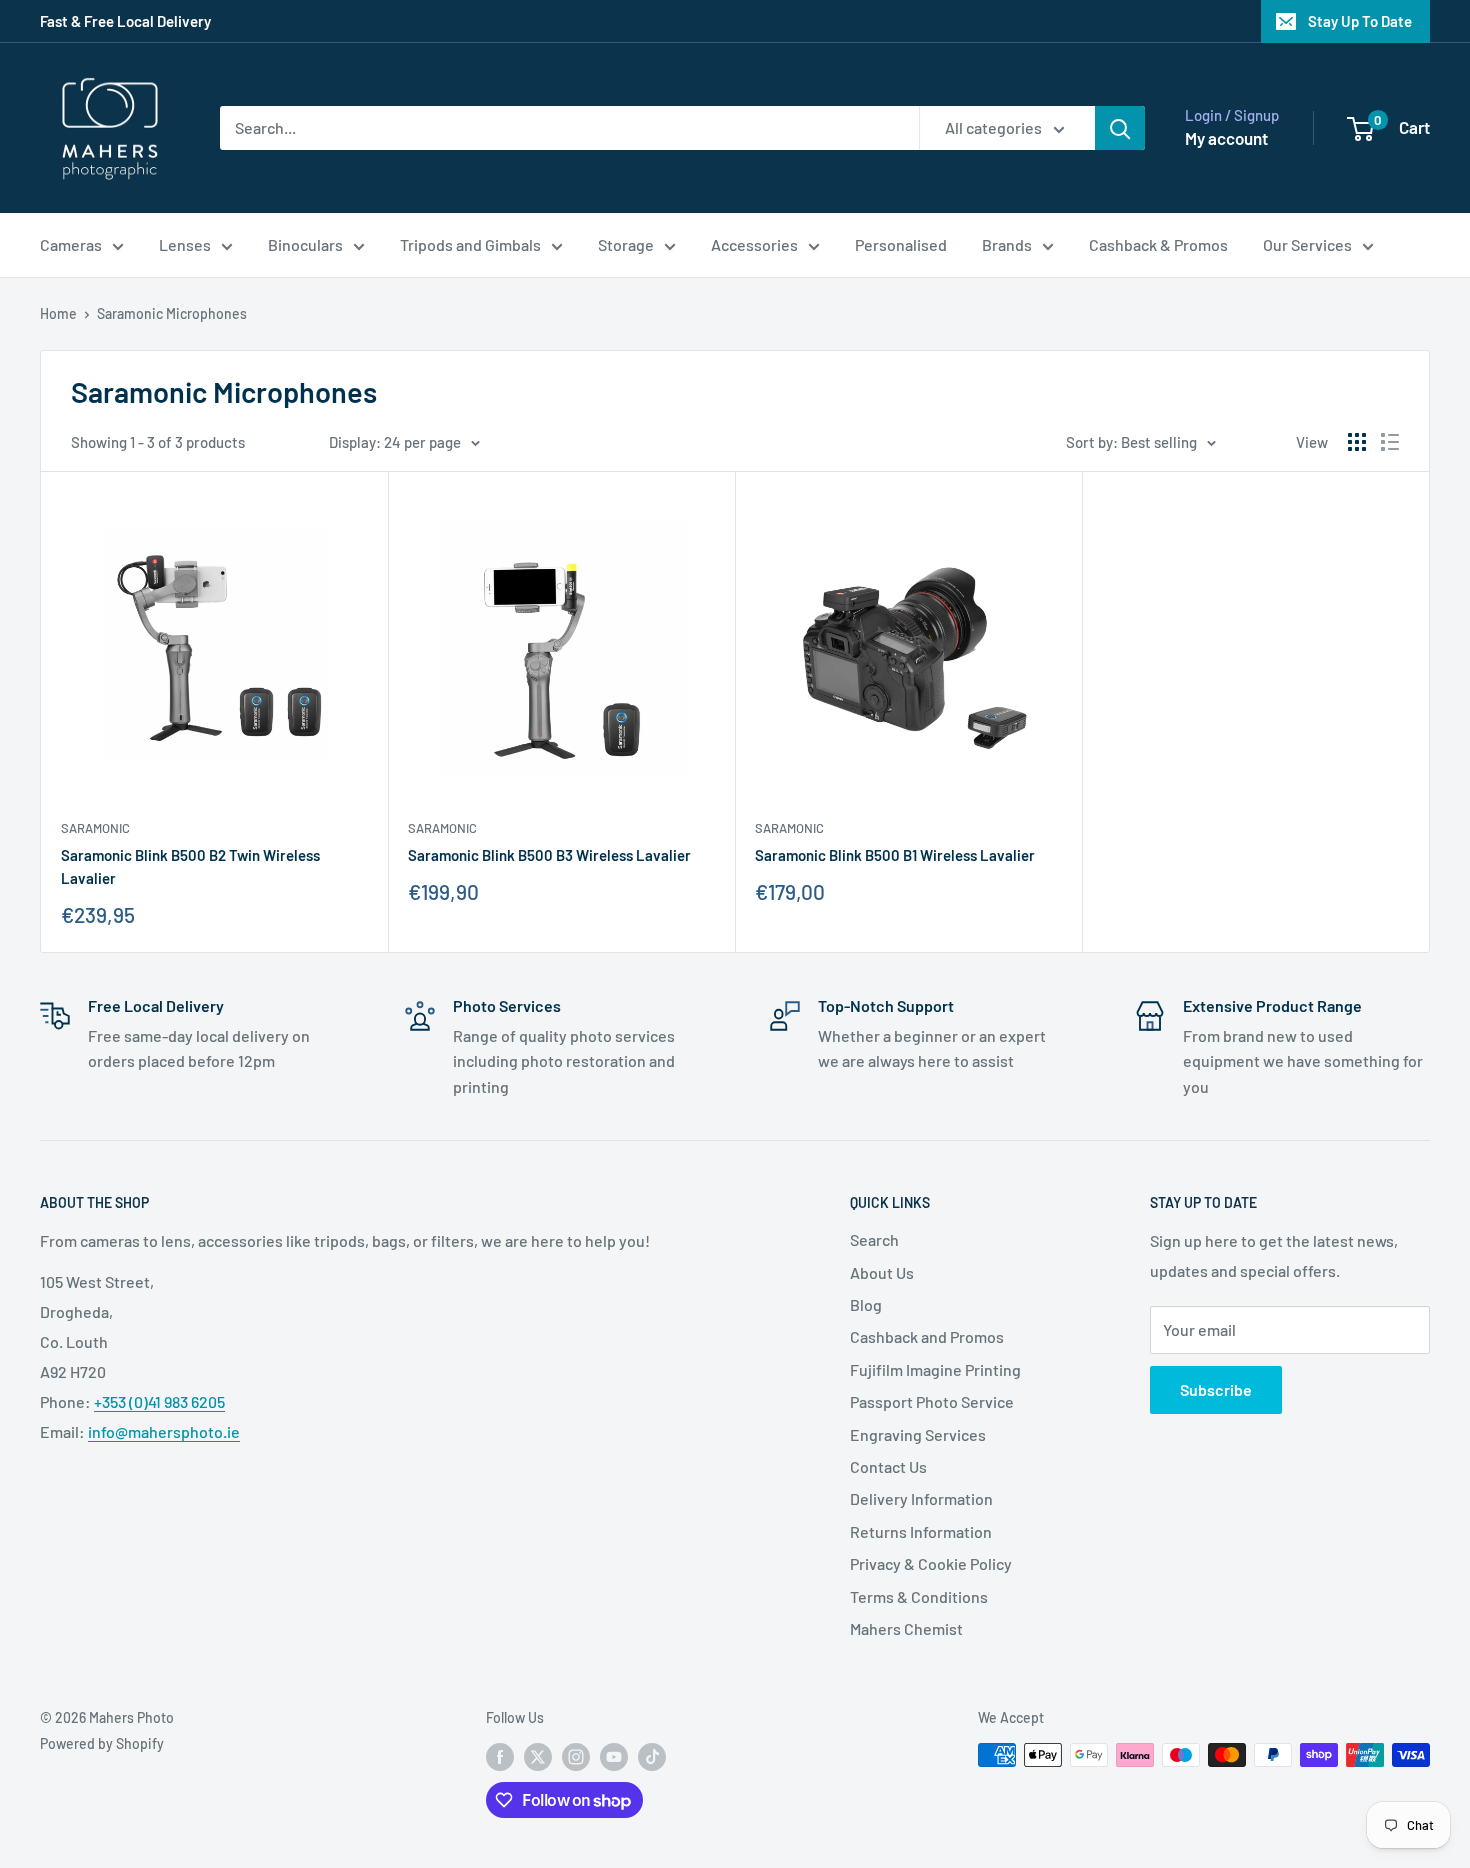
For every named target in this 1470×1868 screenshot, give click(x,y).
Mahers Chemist (906, 1628)
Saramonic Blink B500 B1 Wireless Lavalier (895, 855)
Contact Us (888, 1466)
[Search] (1120, 128)
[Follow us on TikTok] (652, 1757)
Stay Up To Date (1360, 21)
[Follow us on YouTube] (614, 1757)
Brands (1007, 244)
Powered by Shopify (102, 1743)
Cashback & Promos (1158, 244)
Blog (866, 1304)
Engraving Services (918, 1434)
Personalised (901, 244)
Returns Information (921, 1531)
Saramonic (95, 828)
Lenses (185, 244)
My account (1226, 138)
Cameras (71, 244)
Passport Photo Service (932, 1401)
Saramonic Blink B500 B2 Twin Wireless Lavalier (190, 866)
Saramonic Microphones (172, 313)
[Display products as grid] (1357, 442)
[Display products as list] (1390, 442)
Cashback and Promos (927, 1336)
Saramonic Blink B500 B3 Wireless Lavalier (549, 855)
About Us (882, 1272)
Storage (626, 244)
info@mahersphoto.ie (164, 1431)
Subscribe (1216, 1389)
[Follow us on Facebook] (500, 1757)
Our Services (1307, 244)
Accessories (754, 244)
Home (58, 313)
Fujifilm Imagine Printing (935, 1369)
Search (874, 1239)
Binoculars (305, 244)
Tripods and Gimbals (470, 244)
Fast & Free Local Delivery (125, 21)
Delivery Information (921, 1498)
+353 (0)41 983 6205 (159, 1401)
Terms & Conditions (919, 1596)
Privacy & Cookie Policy (931, 1563)
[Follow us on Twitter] (538, 1757)
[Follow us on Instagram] (576, 1757)
